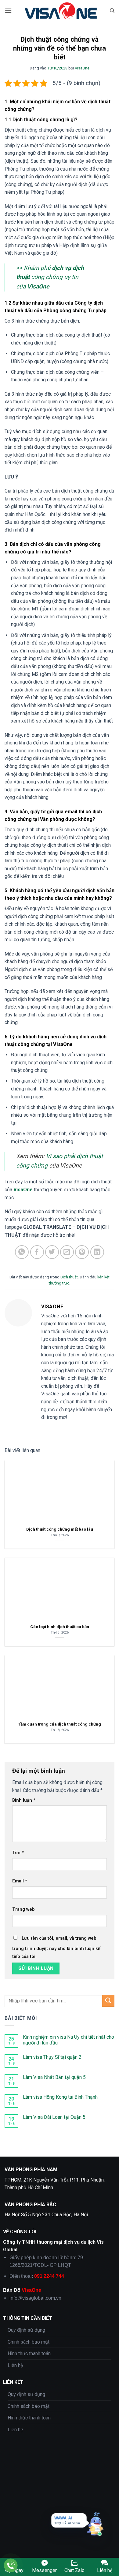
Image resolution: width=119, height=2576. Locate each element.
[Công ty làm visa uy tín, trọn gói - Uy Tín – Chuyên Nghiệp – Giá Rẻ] (61, 11)
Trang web (23, 1909)
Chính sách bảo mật (29, 2342)
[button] (8, 11)
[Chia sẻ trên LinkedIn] (97, 1252)
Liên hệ (15, 2365)
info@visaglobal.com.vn (35, 2298)
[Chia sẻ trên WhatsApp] (22, 1252)
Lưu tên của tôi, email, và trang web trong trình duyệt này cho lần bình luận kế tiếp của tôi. (56, 1947)
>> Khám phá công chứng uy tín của (50, 277)
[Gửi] (108, 2001)
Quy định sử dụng (26, 2330)
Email (20, 1881)
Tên (18, 1853)
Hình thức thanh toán (29, 2353)
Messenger (44, 2570)
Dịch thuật (69, 1277)
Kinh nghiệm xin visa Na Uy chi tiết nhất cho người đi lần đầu (69, 2040)
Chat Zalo (74, 2570)
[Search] (112, 11)
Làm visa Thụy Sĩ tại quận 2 (52, 2057)
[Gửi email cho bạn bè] (67, 1252)
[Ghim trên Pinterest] (82, 1252)
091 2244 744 (49, 2276)
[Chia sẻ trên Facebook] (37, 1252)
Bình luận (24, 1800)
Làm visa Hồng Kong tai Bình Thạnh (60, 2097)
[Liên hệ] (11, 2565)
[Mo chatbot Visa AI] (95, 2524)
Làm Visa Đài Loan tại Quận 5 (54, 2117)
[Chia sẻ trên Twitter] (52, 1252)
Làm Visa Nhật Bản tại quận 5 (54, 2077)
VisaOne (82, 68)
